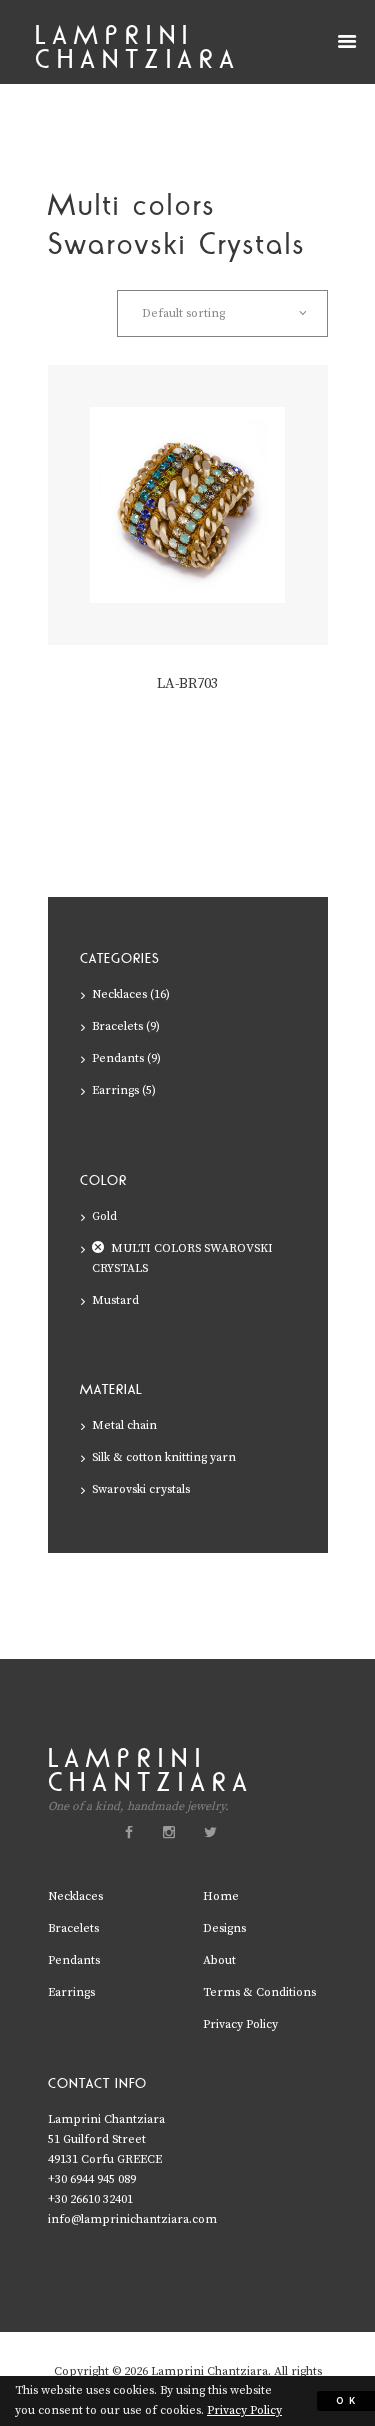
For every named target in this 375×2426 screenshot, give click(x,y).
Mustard (115, 1300)
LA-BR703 (187, 684)
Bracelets (117, 1026)
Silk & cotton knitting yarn (164, 1457)
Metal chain (124, 1425)
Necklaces (119, 994)
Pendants (118, 1058)
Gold (104, 1216)
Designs (224, 1928)
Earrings (115, 1090)
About (219, 1960)
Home (221, 1896)
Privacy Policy (240, 2024)
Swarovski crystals (141, 1489)
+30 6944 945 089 (92, 2179)
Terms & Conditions (259, 1992)
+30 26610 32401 (90, 2199)
